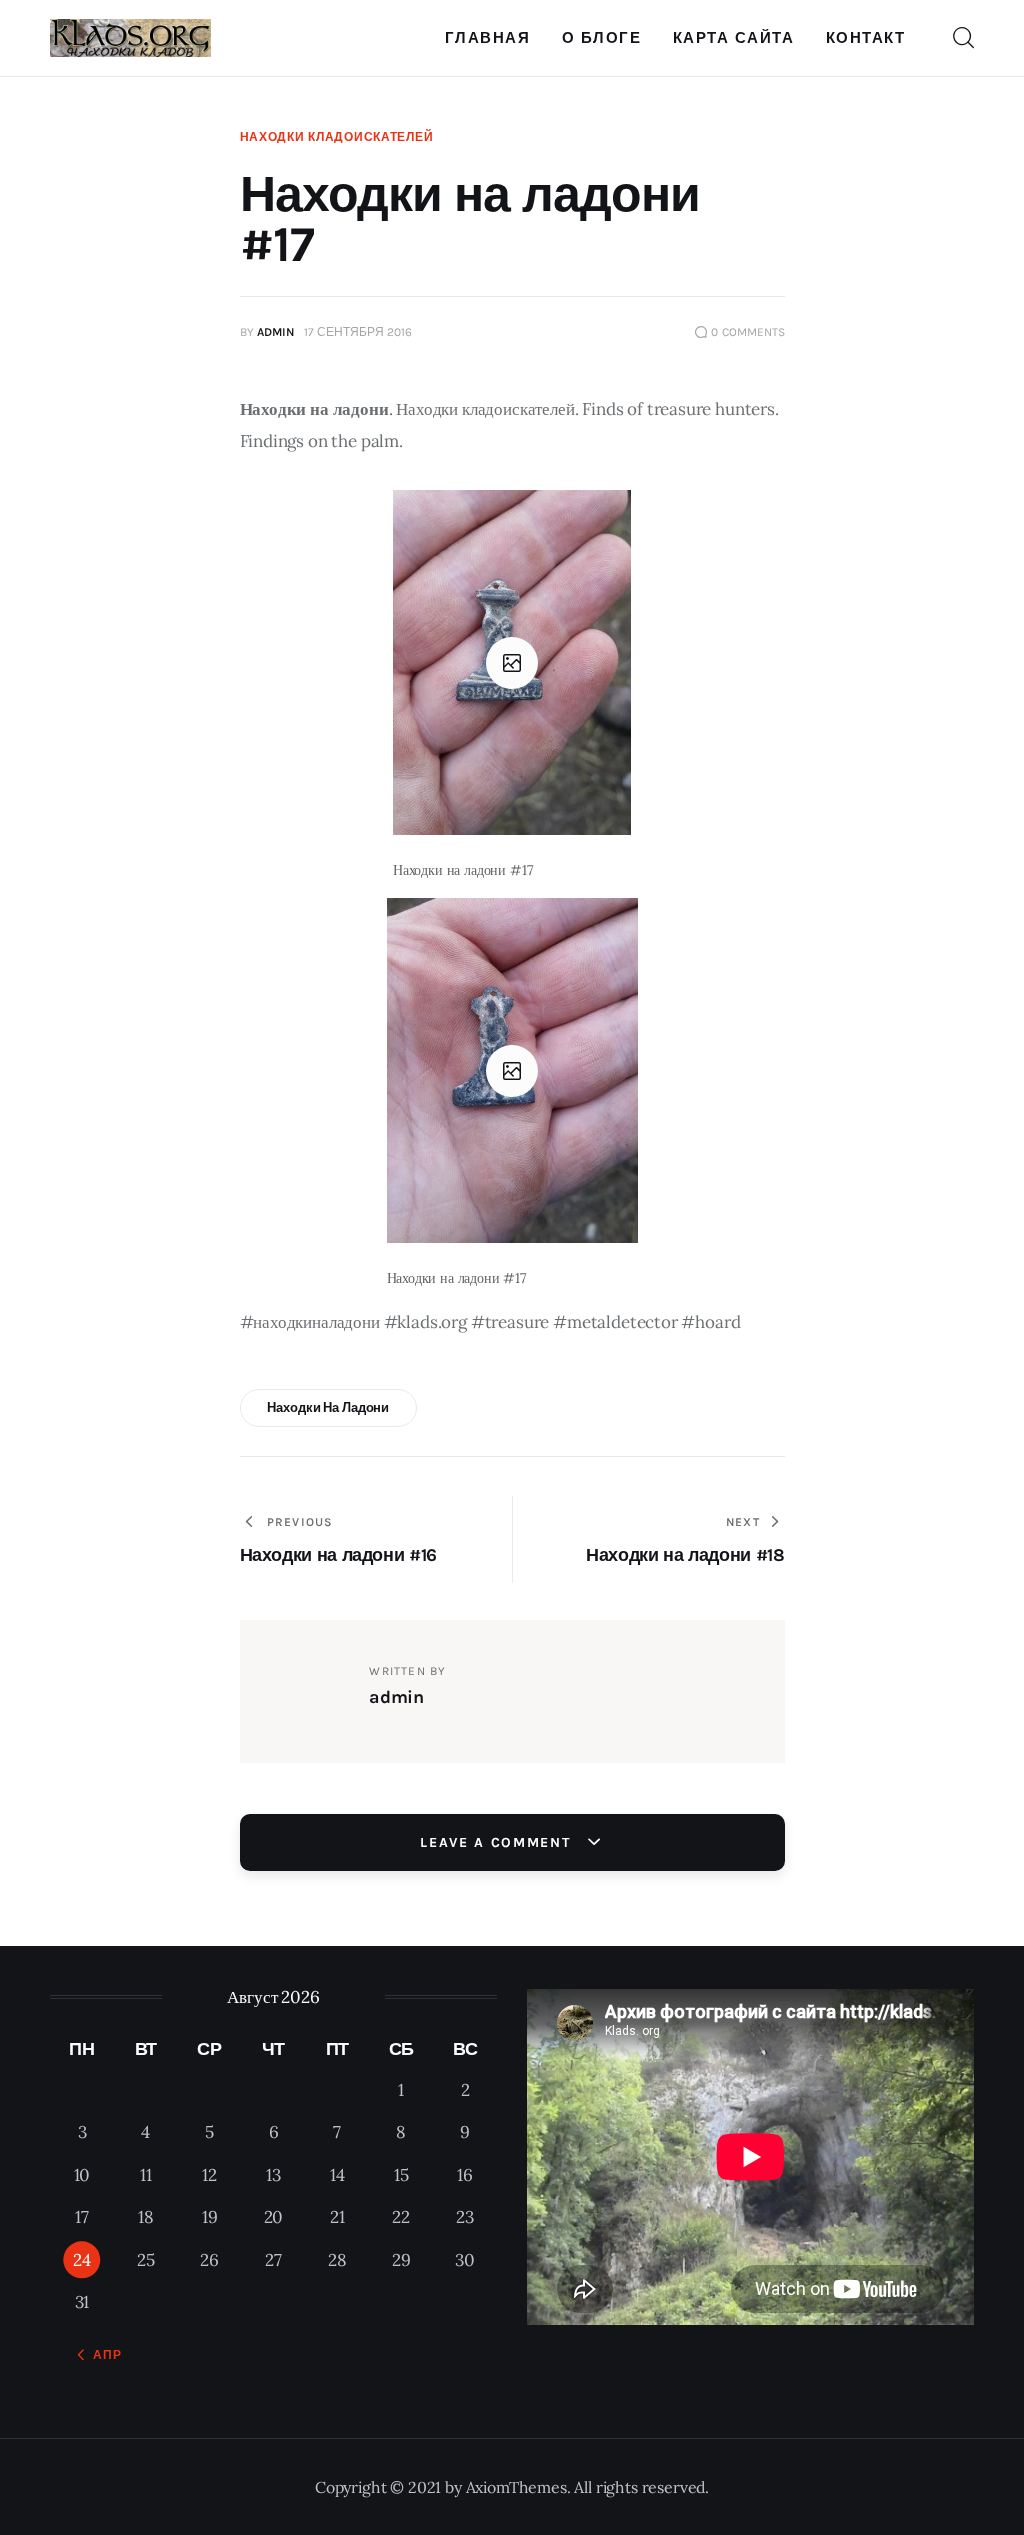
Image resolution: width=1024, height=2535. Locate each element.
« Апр (101, 2355)
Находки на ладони (328, 1407)
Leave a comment (498, 1842)
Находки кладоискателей (337, 137)
